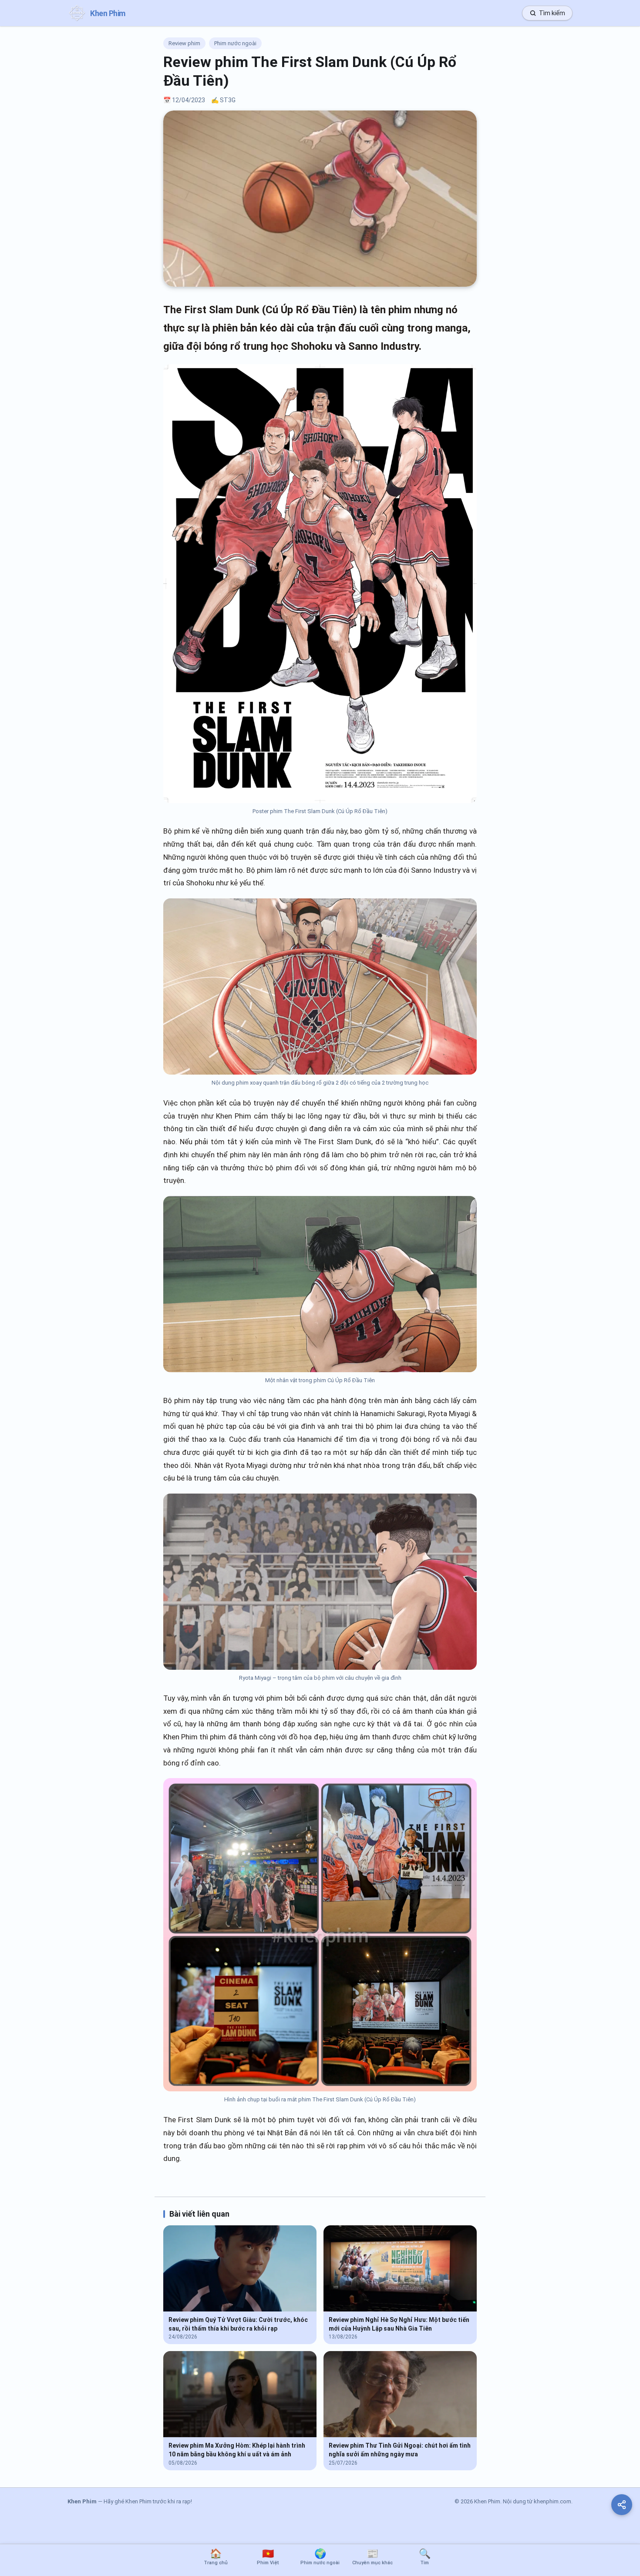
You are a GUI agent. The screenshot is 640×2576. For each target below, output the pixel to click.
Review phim (184, 43)
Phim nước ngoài (235, 43)
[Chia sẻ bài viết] (622, 2505)
